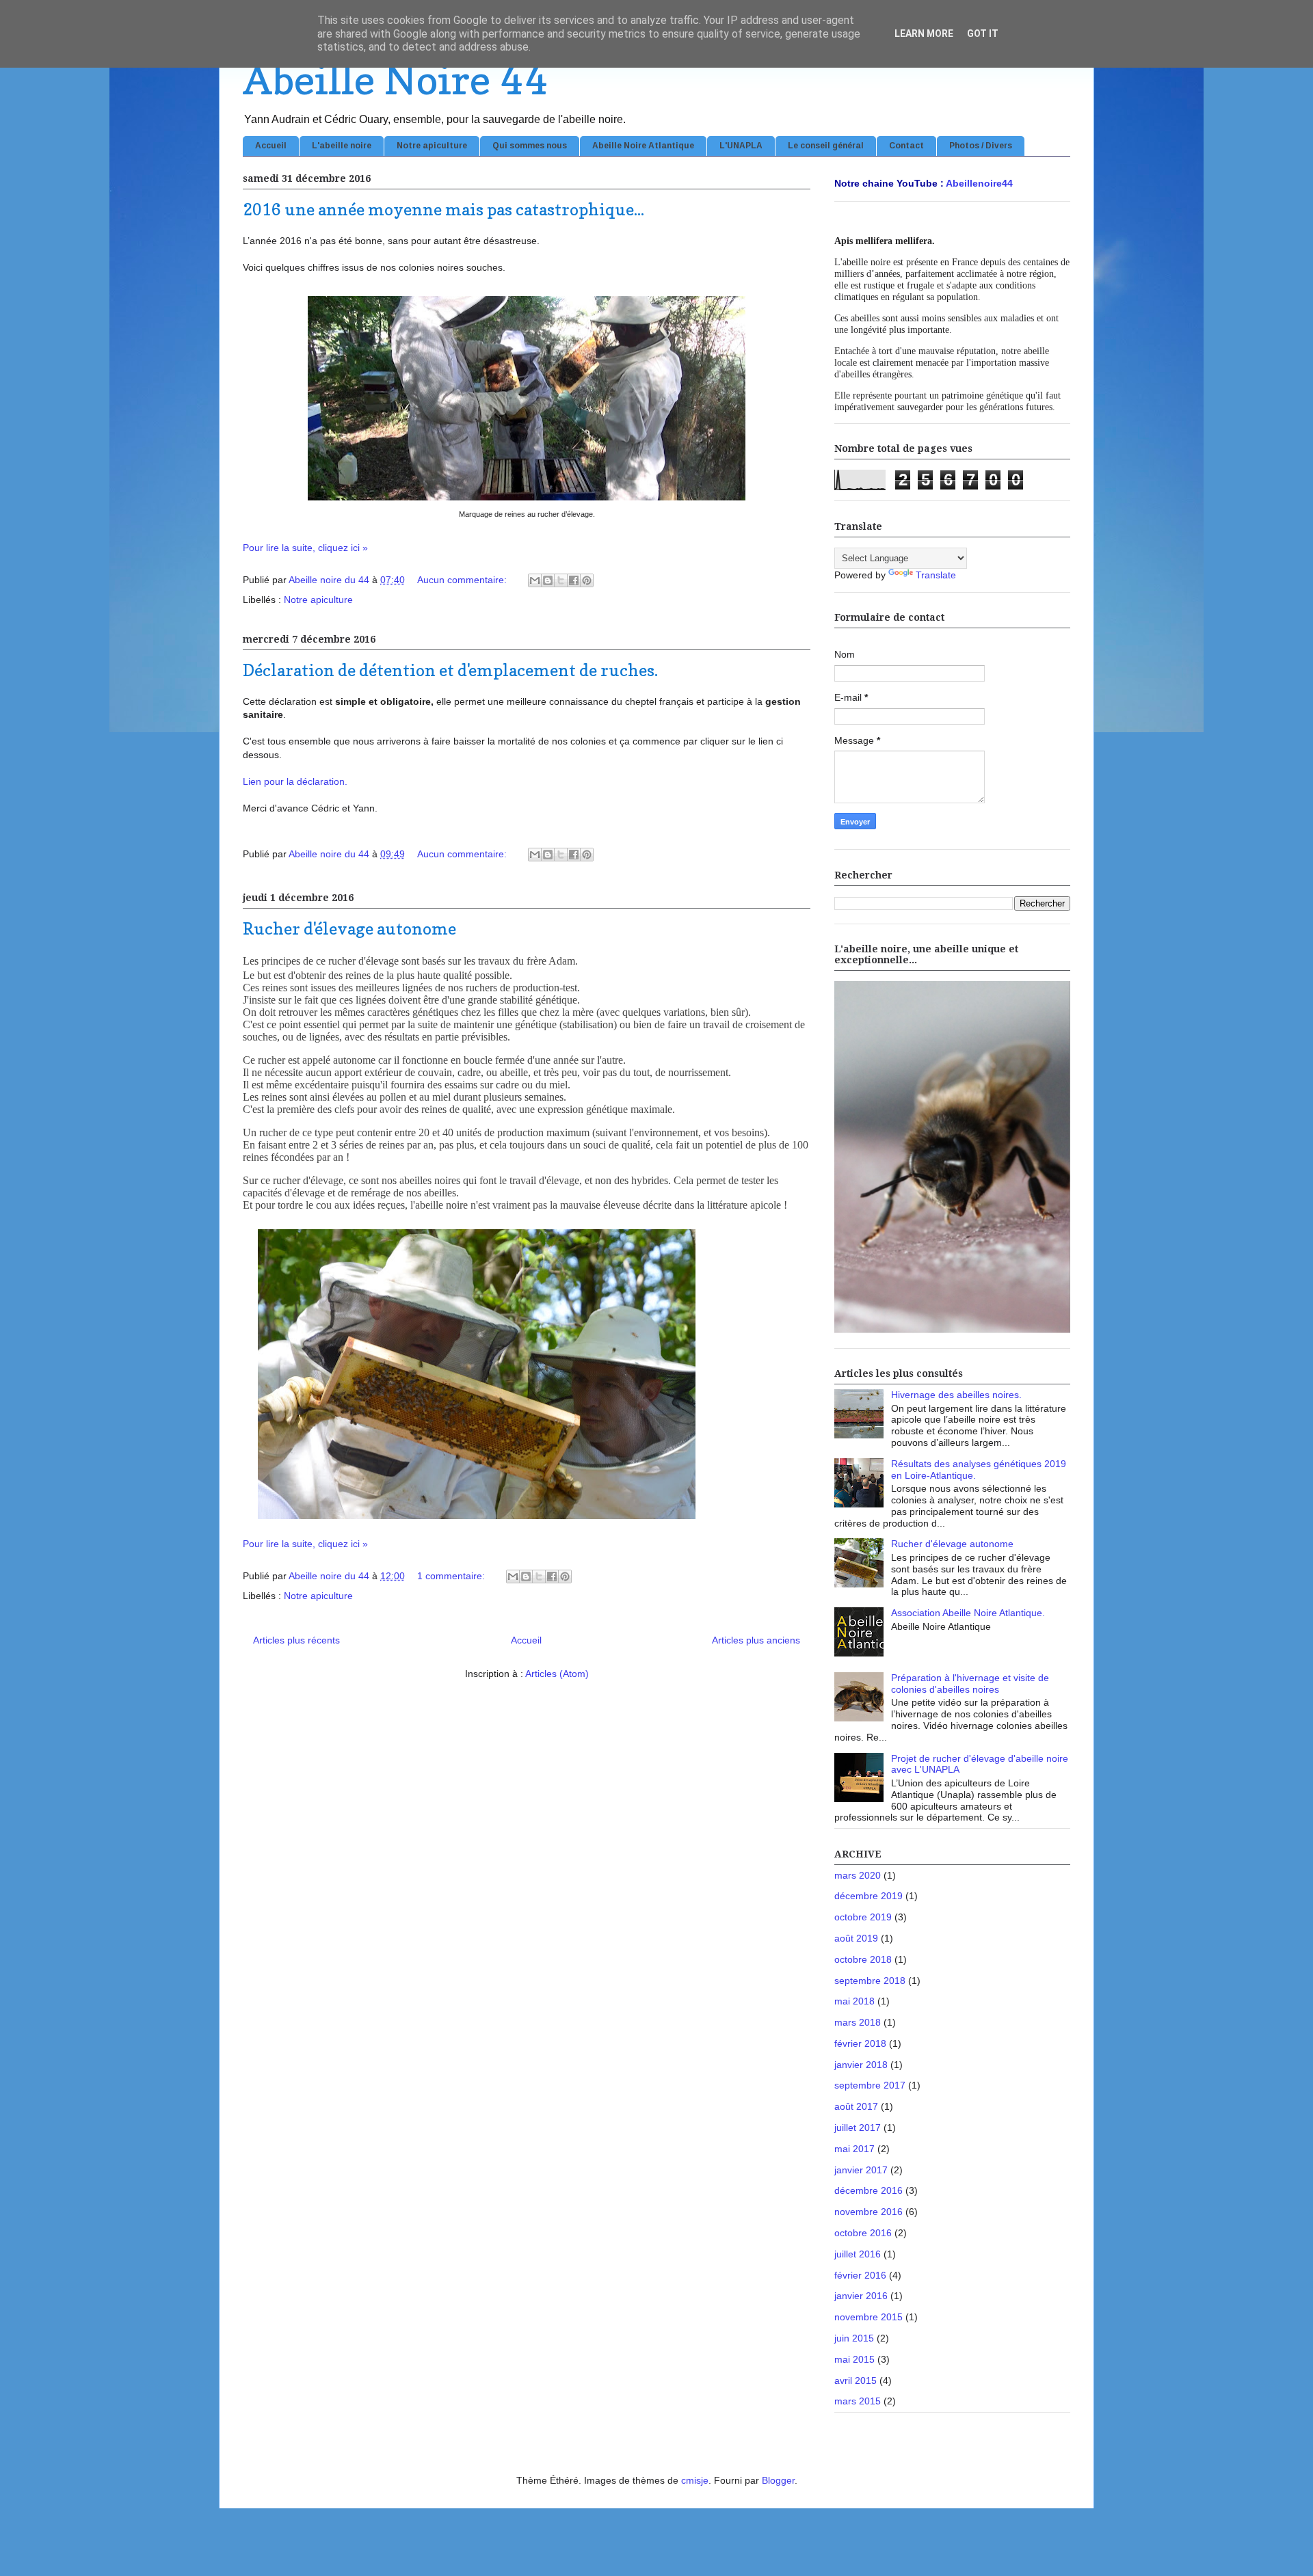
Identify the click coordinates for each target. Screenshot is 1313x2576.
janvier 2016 (861, 2296)
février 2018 (860, 2043)
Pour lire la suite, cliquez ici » (305, 548)
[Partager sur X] (561, 580)
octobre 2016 (863, 2233)
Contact (906, 146)
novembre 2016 (868, 2212)
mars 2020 (858, 1875)
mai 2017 (854, 2149)
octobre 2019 (863, 1917)
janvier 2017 (861, 2170)
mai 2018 (854, 2001)
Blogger (778, 2480)
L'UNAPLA (741, 146)
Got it (983, 33)
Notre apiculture (432, 146)
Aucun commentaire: (463, 580)
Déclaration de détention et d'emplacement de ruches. (450, 670)
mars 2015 (858, 2401)
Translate (936, 575)
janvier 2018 (861, 2065)
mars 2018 (858, 2022)
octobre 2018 (863, 1959)
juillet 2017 (858, 2128)
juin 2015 (854, 2338)
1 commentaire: (452, 1576)
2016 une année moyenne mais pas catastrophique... (443, 210)
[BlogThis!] (548, 580)
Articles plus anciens (756, 1640)
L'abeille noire (342, 146)
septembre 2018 (870, 1981)
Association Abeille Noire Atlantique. (968, 1613)
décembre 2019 (868, 1896)
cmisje (695, 2480)
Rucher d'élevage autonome (349, 929)
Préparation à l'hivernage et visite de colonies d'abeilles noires (970, 1683)
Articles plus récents (296, 1640)
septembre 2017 (870, 2085)
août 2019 (856, 1938)
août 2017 (856, 2106)
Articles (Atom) (557, 1674)
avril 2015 (856, 2380)
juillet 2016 (858, 2254)
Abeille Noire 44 (395, 79)
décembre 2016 (868, 2190)
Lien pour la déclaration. (295, 781)
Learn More (924, 33)
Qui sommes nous (530, 146)
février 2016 (860, 2275)
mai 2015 (854, 2359)
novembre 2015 (868, 2317)
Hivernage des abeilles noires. (956, 1395)
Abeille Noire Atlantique (643, 146)
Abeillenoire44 (979, 183)
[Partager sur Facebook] (574, 580)
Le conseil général (826, 146)
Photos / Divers (981, 146)
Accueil (271, 146)
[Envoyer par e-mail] (535, 580)
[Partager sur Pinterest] (587, 580)
